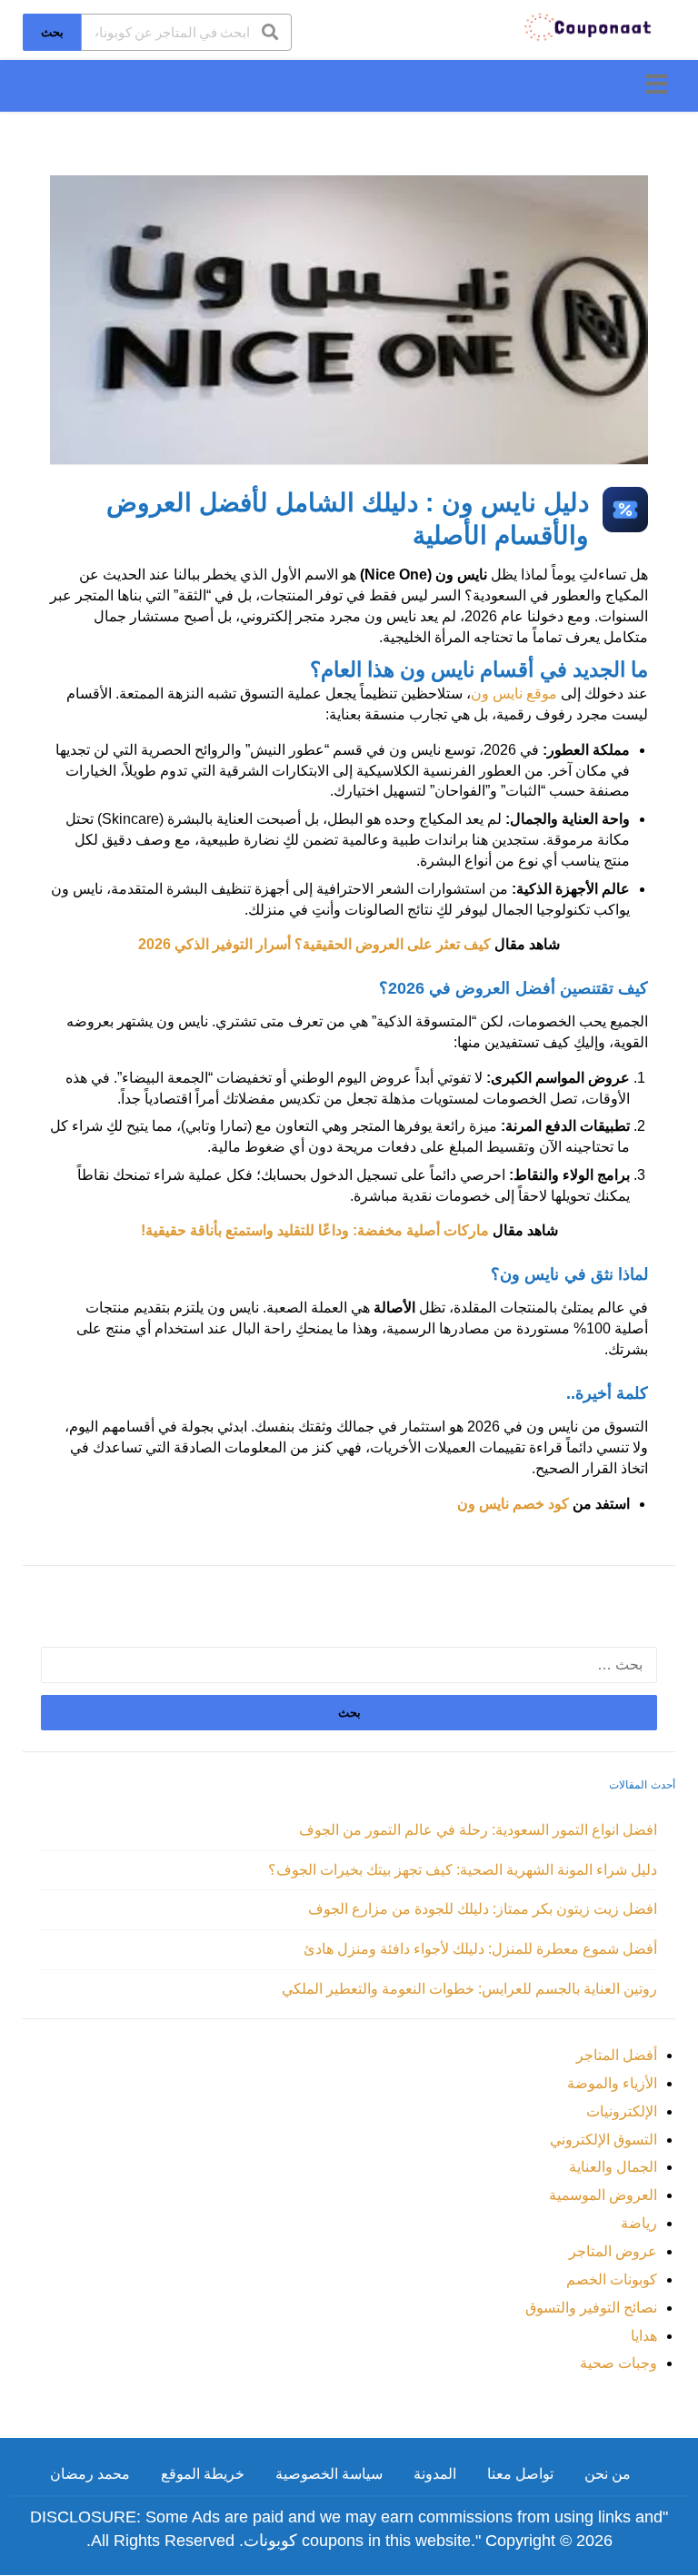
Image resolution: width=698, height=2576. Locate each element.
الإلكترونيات (622, 2111)
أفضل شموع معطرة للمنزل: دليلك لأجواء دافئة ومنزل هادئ (480, 1949)
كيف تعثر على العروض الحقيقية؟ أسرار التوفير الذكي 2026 (314, 944)
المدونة (435, 2474)
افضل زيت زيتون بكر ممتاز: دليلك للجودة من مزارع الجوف (483, 1909)
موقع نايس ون (514, 694)
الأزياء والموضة (612, 2083)
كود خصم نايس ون (513, 1504)
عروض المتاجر (613, 2251)
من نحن (608, 2474)
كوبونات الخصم (612, 2279)
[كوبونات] (589, 26)
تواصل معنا (520, 2474)
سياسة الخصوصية (329, 2474)
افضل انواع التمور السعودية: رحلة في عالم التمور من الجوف (478, 1830)
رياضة (639, 2223)
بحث (52, 32)
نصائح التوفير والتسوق (591, 2308)
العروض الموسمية (603, 2195)
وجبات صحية (618, 2363)
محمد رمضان (90, 2474)
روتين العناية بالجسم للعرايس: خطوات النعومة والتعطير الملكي (469, 1989)
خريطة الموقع (203, 2474)
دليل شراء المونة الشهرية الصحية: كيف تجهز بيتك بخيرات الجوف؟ (463, 1870)
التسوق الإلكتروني (603, 2140)
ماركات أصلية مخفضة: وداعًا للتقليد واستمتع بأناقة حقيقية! (315, 1230)
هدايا (644, 2336)
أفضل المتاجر (617, 2055)
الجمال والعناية (613, 2167)
